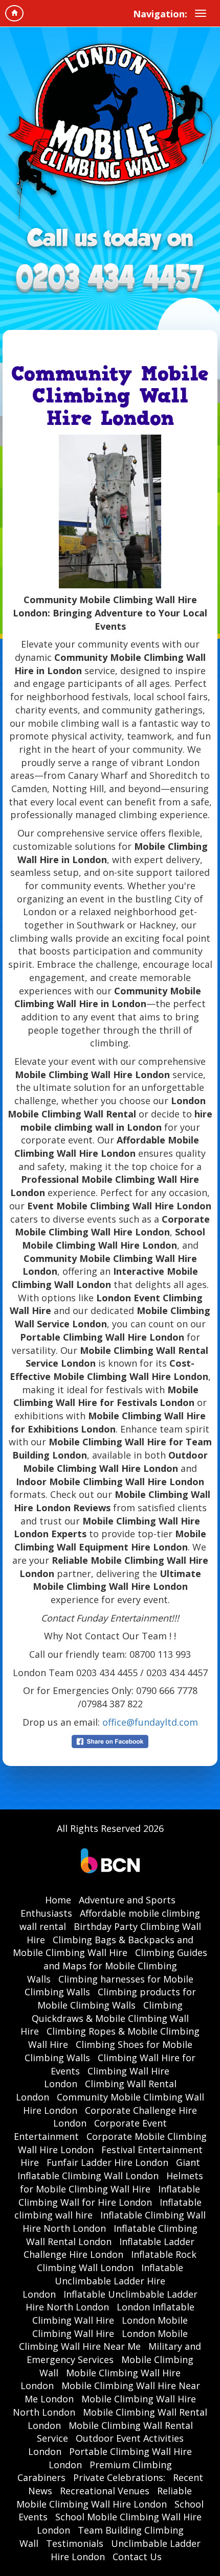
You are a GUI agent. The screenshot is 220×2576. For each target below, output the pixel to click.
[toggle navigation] (201, 13)
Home (58, 1900)
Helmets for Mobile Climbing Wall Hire (112, 2182)
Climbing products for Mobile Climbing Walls (117, 1998)
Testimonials (75, 2543)
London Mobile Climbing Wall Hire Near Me (103, 2340)
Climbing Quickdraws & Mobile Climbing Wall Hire (105, 2018)
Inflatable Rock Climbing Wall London (117, 2261)
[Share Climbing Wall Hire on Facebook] (110, 1740)
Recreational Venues (105, 2491)
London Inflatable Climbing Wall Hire (113, 2313)
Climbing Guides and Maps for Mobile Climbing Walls (117, 1965)
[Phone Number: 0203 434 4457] (110, 279)
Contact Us (137, 2557)
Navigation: (160, 14)
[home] (14, 13)
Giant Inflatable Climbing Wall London (109, 2169)
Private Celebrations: (119, 2477)
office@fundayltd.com (150, 1722)
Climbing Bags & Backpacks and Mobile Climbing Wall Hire (103, 1946)
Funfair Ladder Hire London (107, 2162)
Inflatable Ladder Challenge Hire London (109, 2248)
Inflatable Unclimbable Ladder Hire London (103, 2281)
